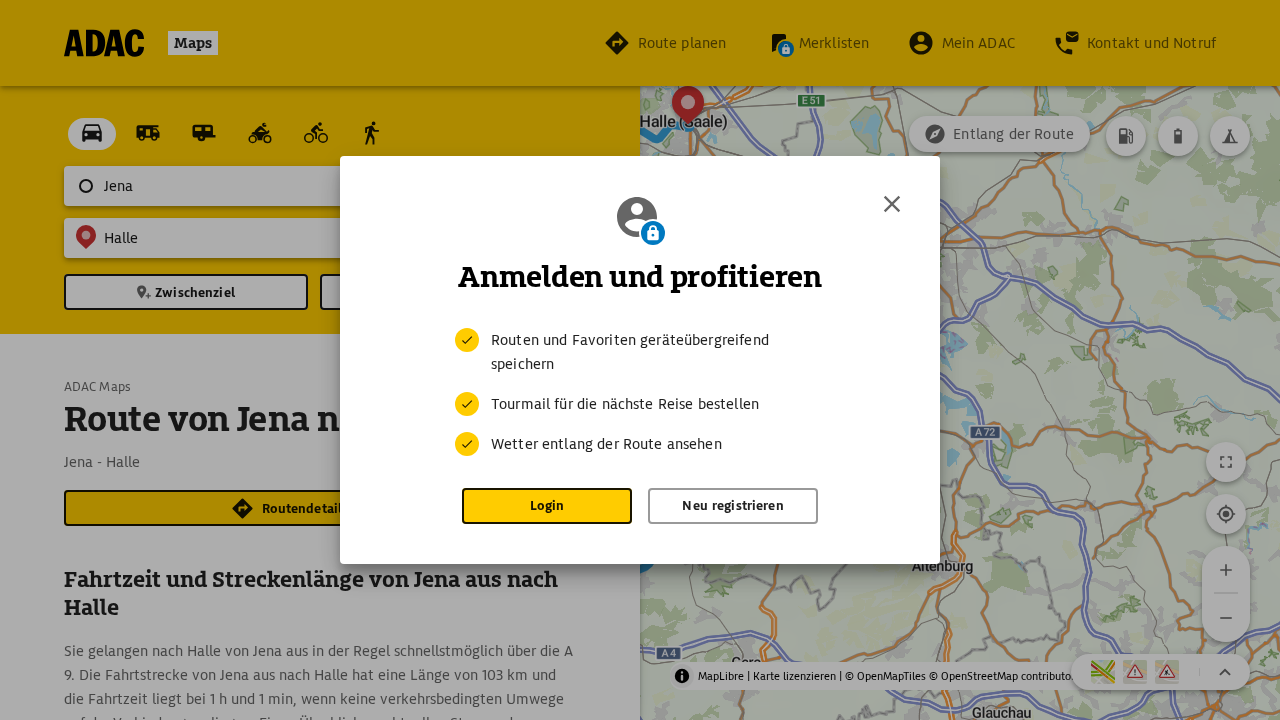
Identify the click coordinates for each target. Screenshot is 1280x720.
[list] (640, 392)
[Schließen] (892, 204)
